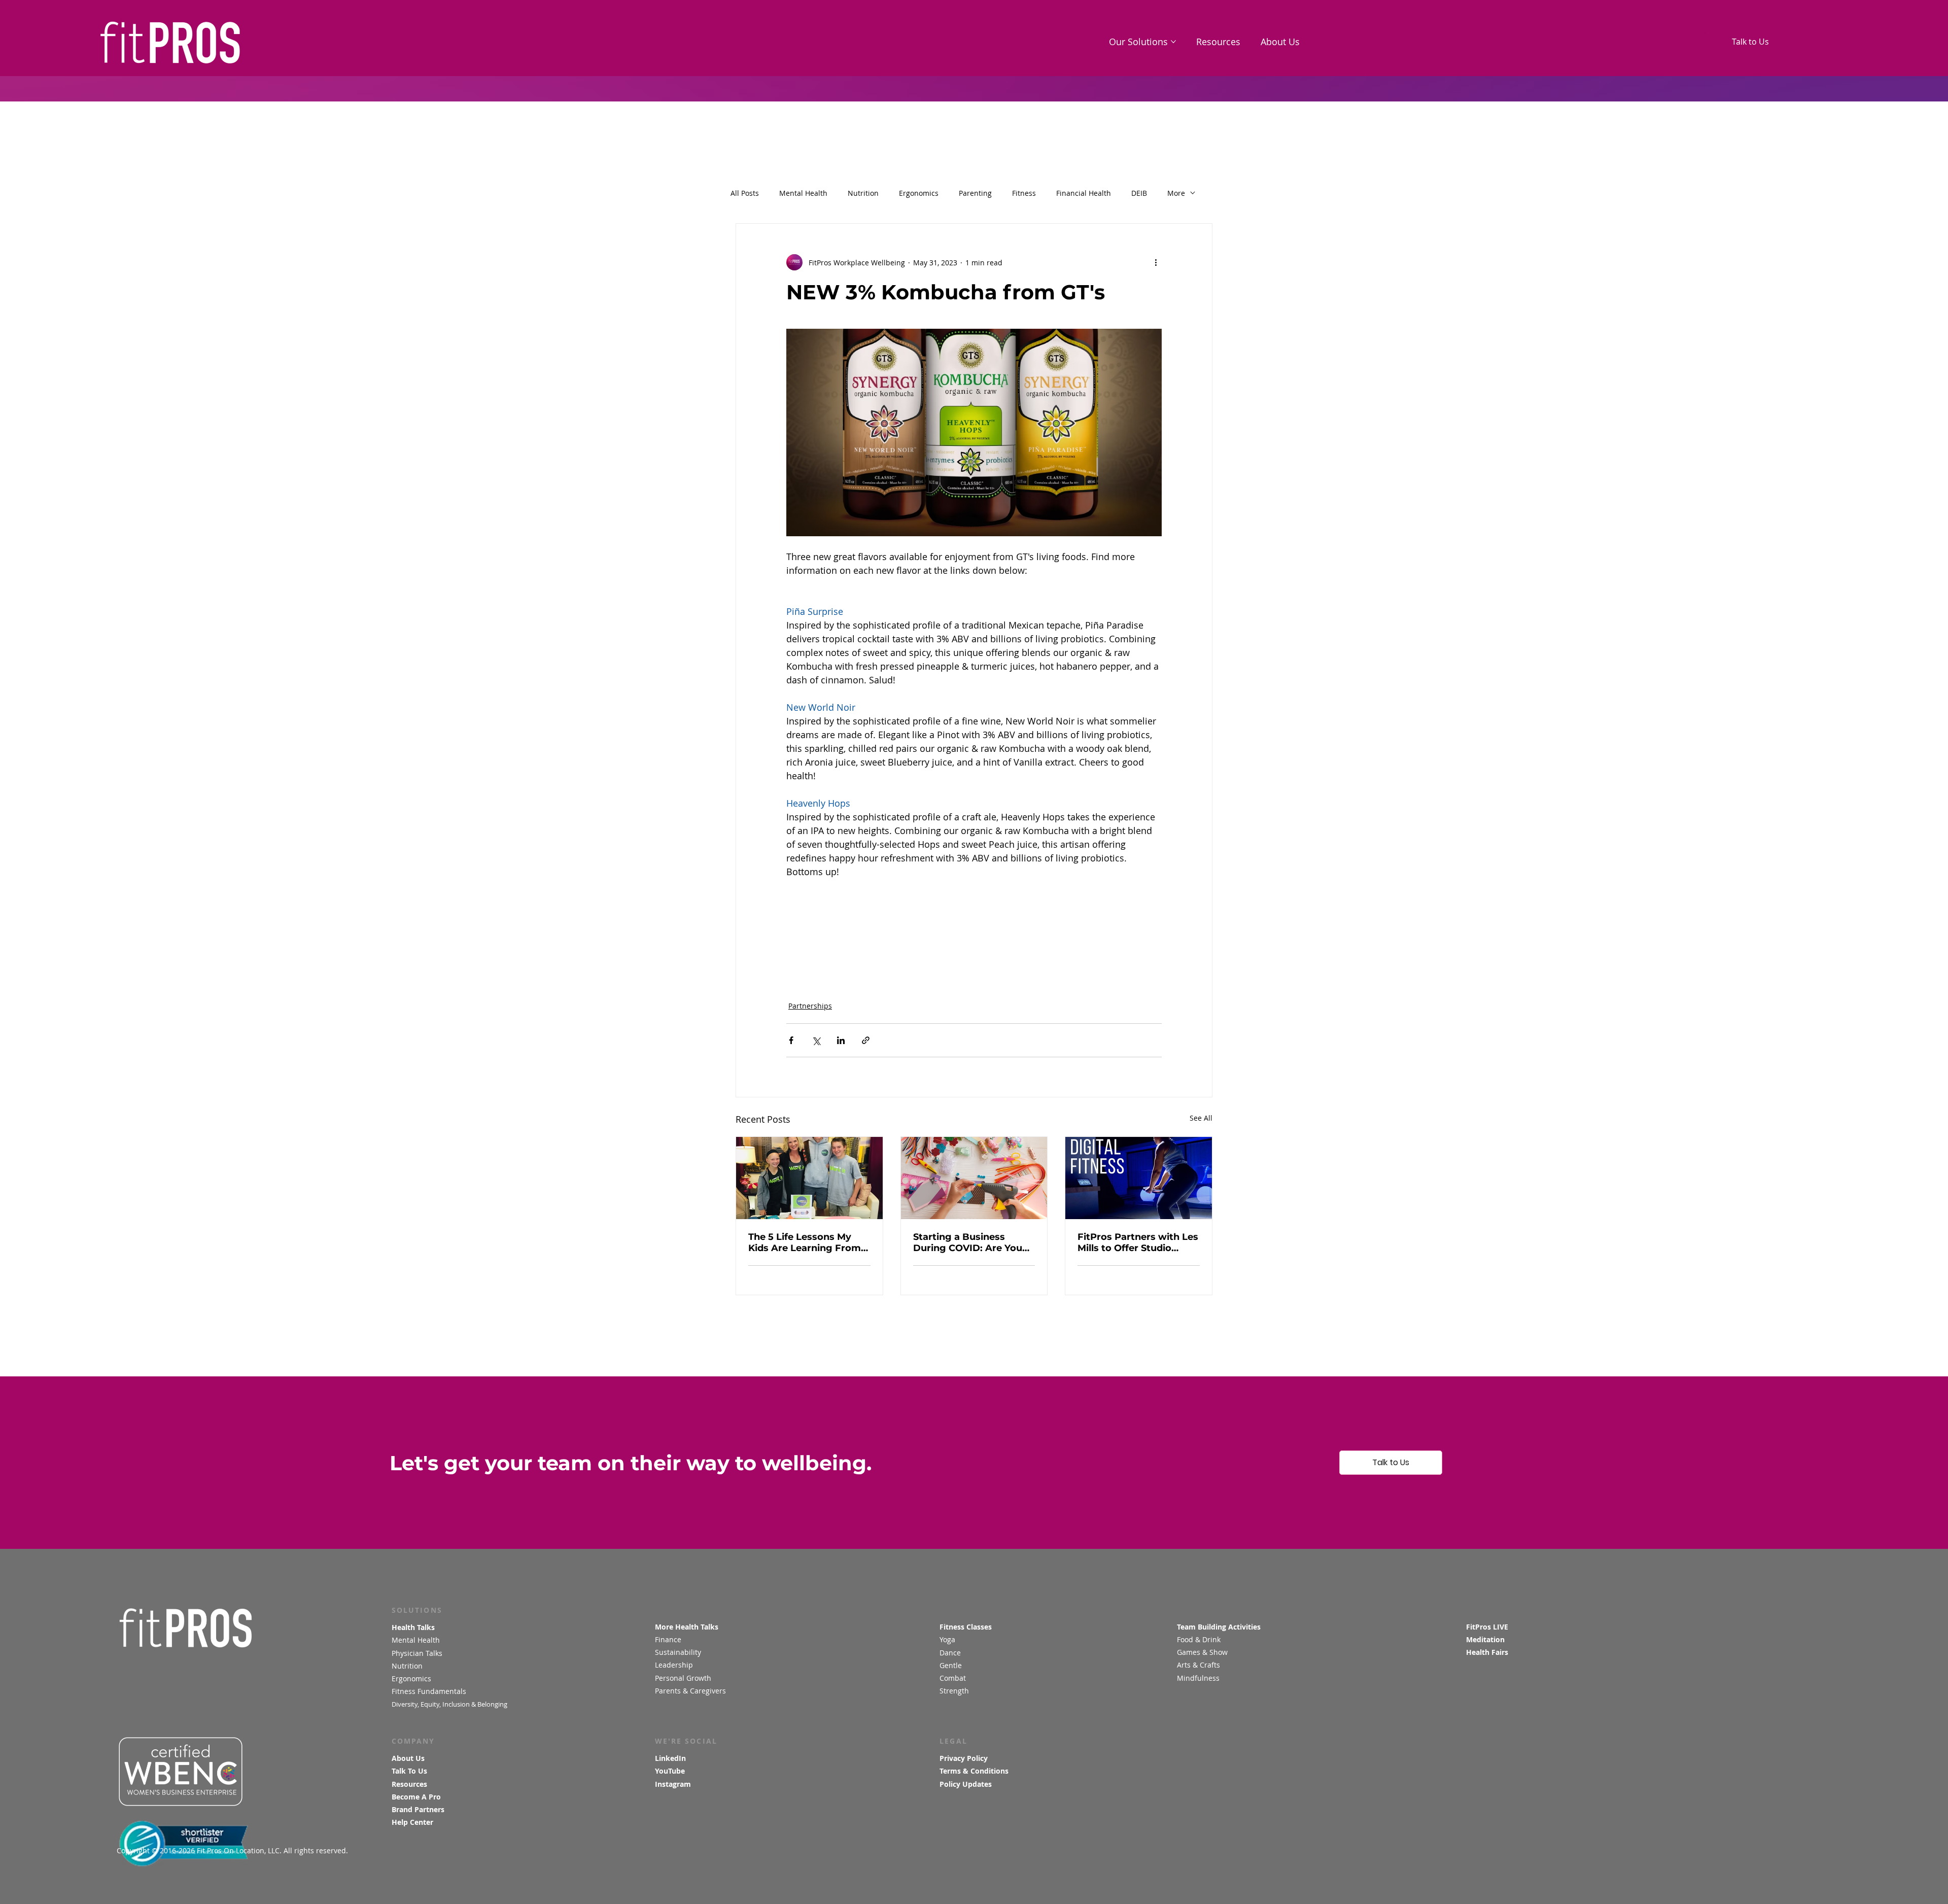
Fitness (1024, 193)
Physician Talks (418, 1653)
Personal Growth (683, 1678)
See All (1201, 1118)
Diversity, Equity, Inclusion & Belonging (450, 1704)
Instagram (673, 1784)
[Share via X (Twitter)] (816, 1040)
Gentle (952, 1665)
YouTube (670, 1771)
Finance (668, 1639)
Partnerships (810, 1006)
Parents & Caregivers (690, 1691)
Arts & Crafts (1198, 1665)
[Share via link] (866, 1040)
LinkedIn (670, 1758)
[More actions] (1156, 262)
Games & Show (1202, 1652)
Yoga (947, 1639)
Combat (954, 1678)
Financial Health (1084, 193)
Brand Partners (418, 1809)
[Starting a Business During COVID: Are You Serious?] (974, 1178)
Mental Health (803, 193)
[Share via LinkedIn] (841, 1040)
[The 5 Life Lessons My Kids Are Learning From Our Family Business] (809, 1178)
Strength (955, 1691)
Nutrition (863, 193)
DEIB (1139, 193)
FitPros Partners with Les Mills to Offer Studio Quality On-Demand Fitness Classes (1138, 1242)
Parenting (975, 193)
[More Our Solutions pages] (1173, 42)
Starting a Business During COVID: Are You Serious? (968, 1242)
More (1176, 193)
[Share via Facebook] (791, 1040)
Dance (951, 1653)
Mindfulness (1198, 1678)
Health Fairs (1487, 1652)
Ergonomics (919, 193)
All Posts (745, 193)
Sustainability (679, 1652)
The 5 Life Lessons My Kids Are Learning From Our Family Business (805, 1242)
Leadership (674, 1665)
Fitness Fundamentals (429, 1691)
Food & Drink (1199, 1639)
